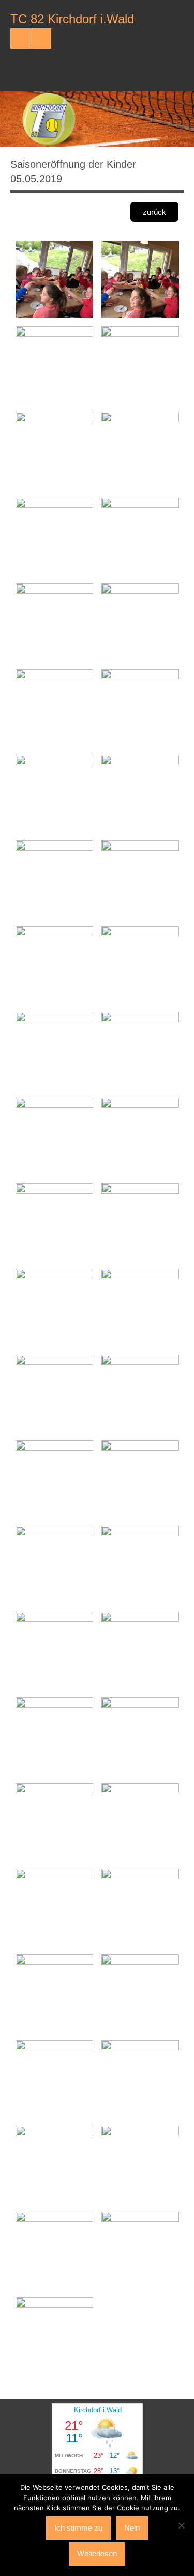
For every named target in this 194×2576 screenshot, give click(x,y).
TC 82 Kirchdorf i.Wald (72, 19)
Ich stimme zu (78, 2528)
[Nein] (181, 2525)
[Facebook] (20, 38)
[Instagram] (41, 38)
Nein (132, 2528)
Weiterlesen (97, 2554)
